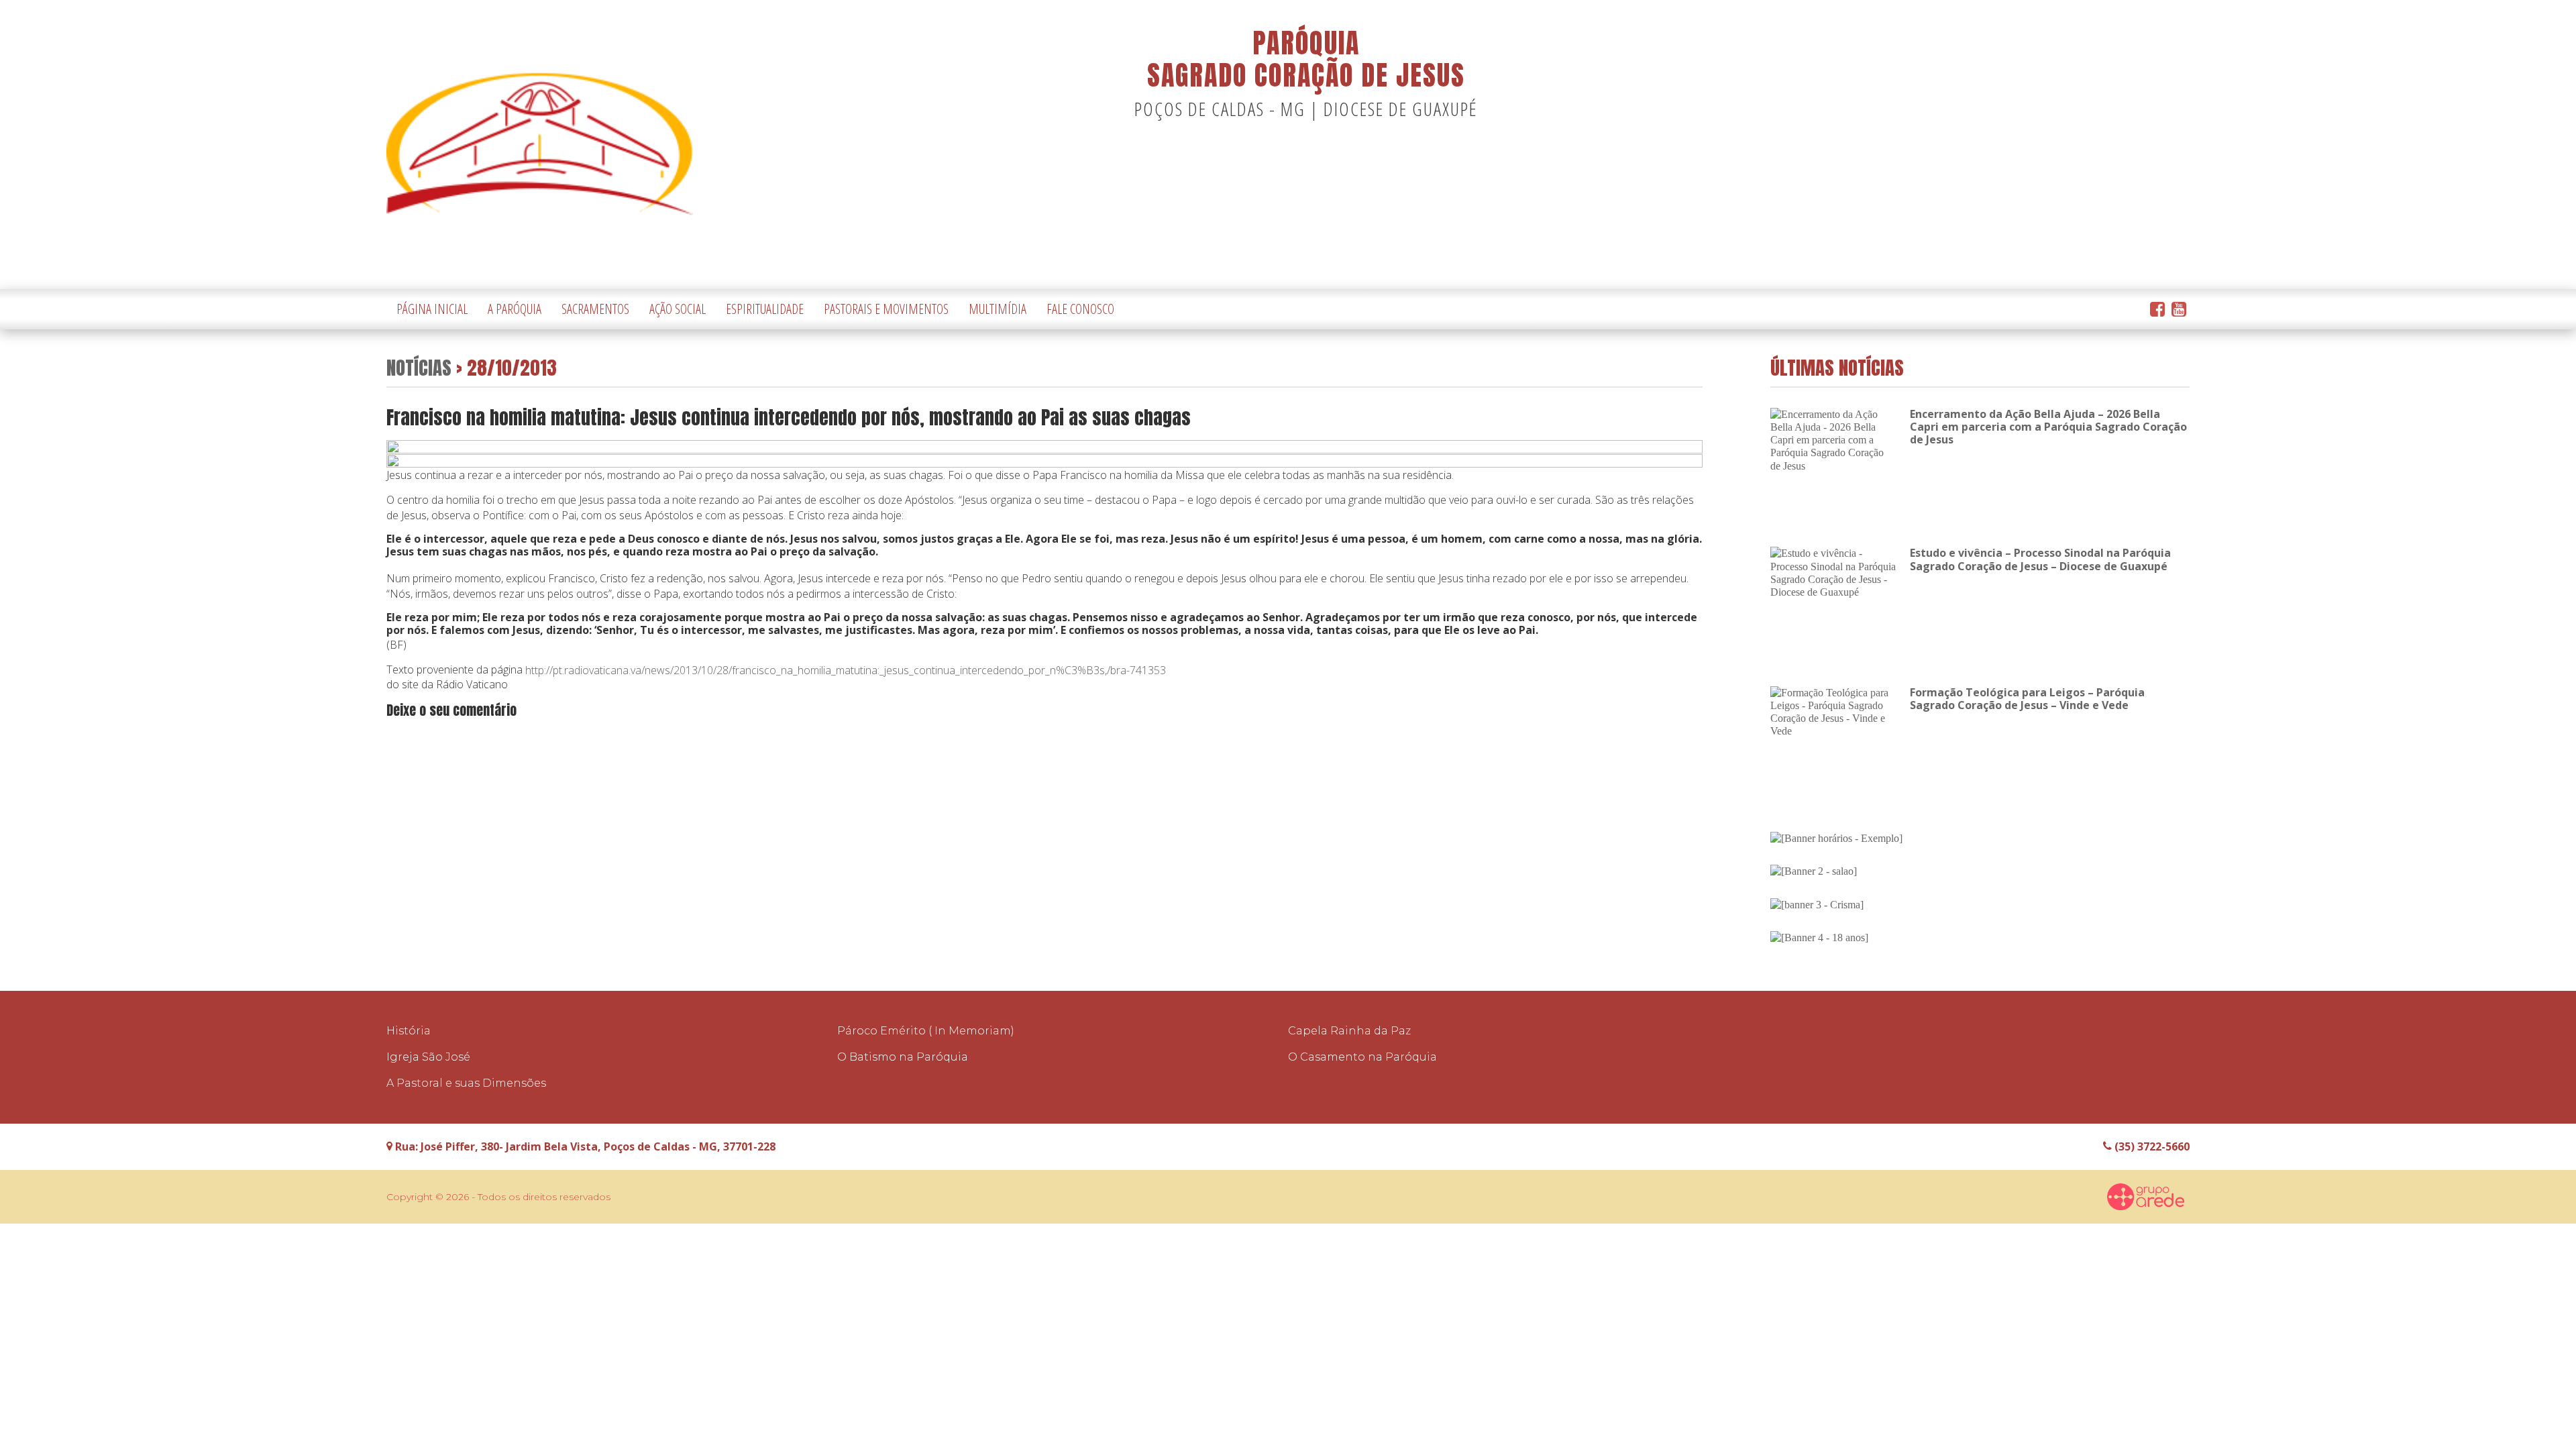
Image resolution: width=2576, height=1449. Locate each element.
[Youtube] (2179, 310)
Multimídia (998, 309)
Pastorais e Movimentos (886, 309)
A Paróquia (515, 309)
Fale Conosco (1080, 309)
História (409, 1031)
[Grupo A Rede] (2146, 1197)
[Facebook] (2157, 310)
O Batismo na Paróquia (903, 1057)
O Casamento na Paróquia (1362, 1057)
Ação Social (678, 309)
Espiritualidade (765, 309)
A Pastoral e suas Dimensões (466, 1083)
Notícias (419, 367)
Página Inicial (432, 309)
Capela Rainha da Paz (1349, 1031)
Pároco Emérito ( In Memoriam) (926, 1031)
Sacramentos (595, 309)
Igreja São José (428, 1057)
